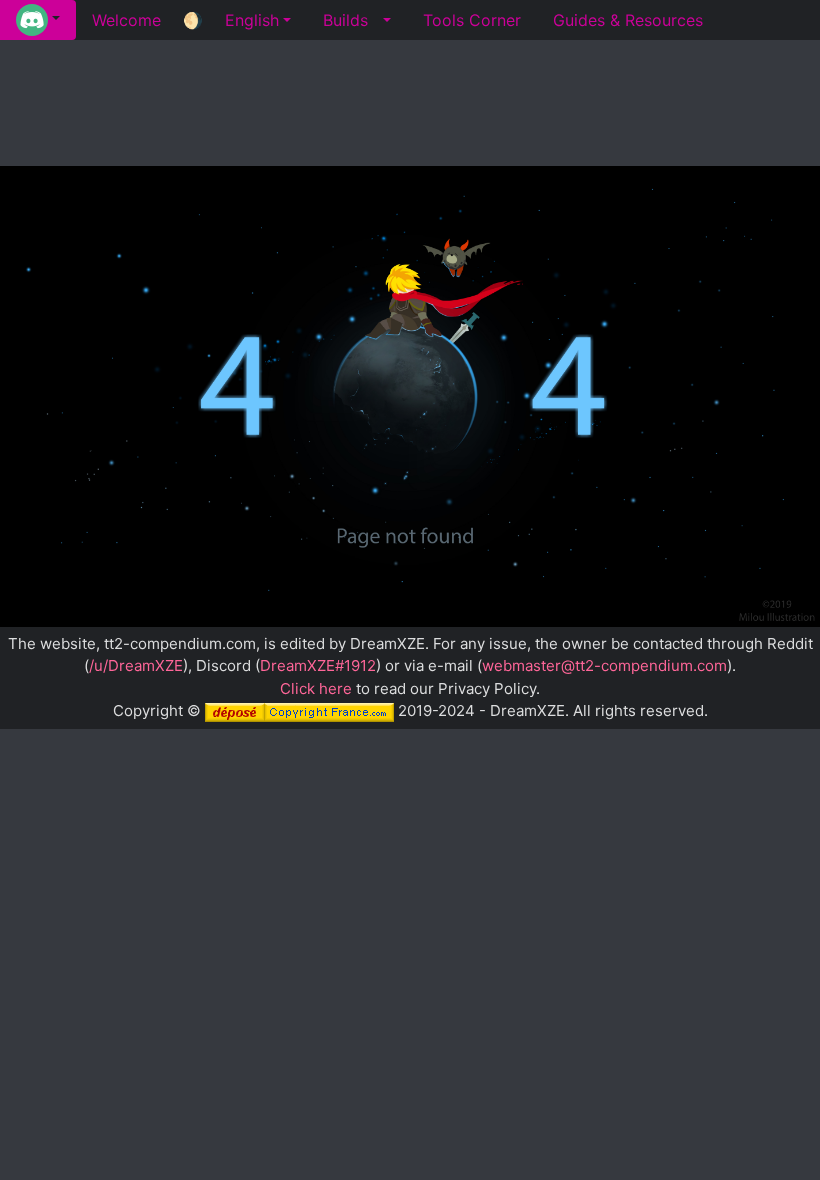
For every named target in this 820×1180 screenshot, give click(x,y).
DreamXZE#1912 (318, 665)
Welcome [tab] (126, 20)
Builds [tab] (345, 20)
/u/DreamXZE (136, 665)
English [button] (252, 20)
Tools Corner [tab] (472, 20)
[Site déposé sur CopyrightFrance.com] (299, 710)
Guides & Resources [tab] (628, 20)
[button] (38, 20)
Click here (316, 688)
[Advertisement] (410, 100)
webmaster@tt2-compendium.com (604, 665)
